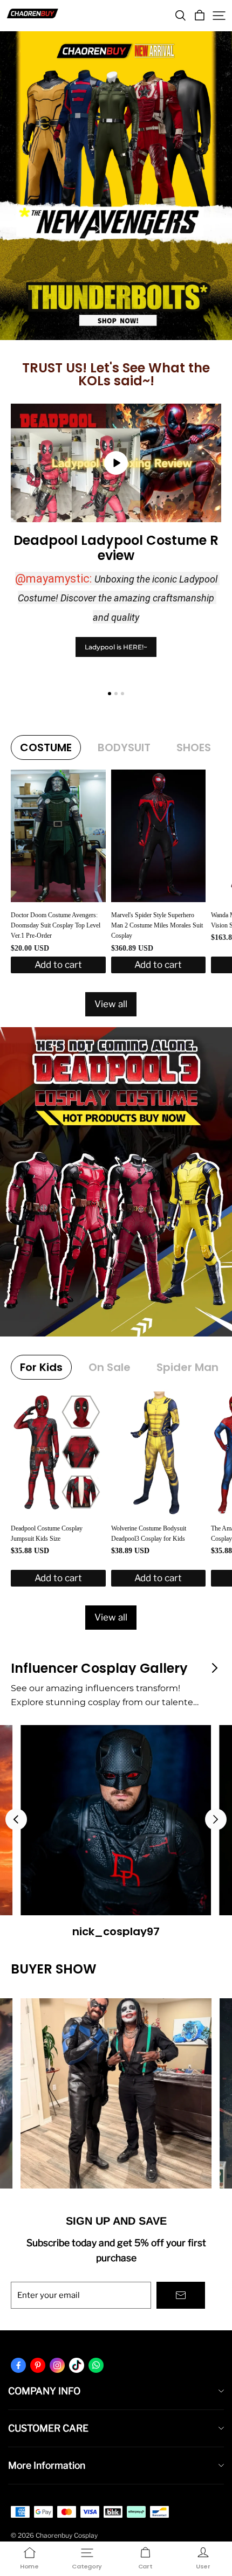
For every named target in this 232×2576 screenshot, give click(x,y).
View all (111, 1004)
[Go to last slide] (16, 1819)
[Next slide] (216, 1819)
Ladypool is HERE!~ (116, 647)
